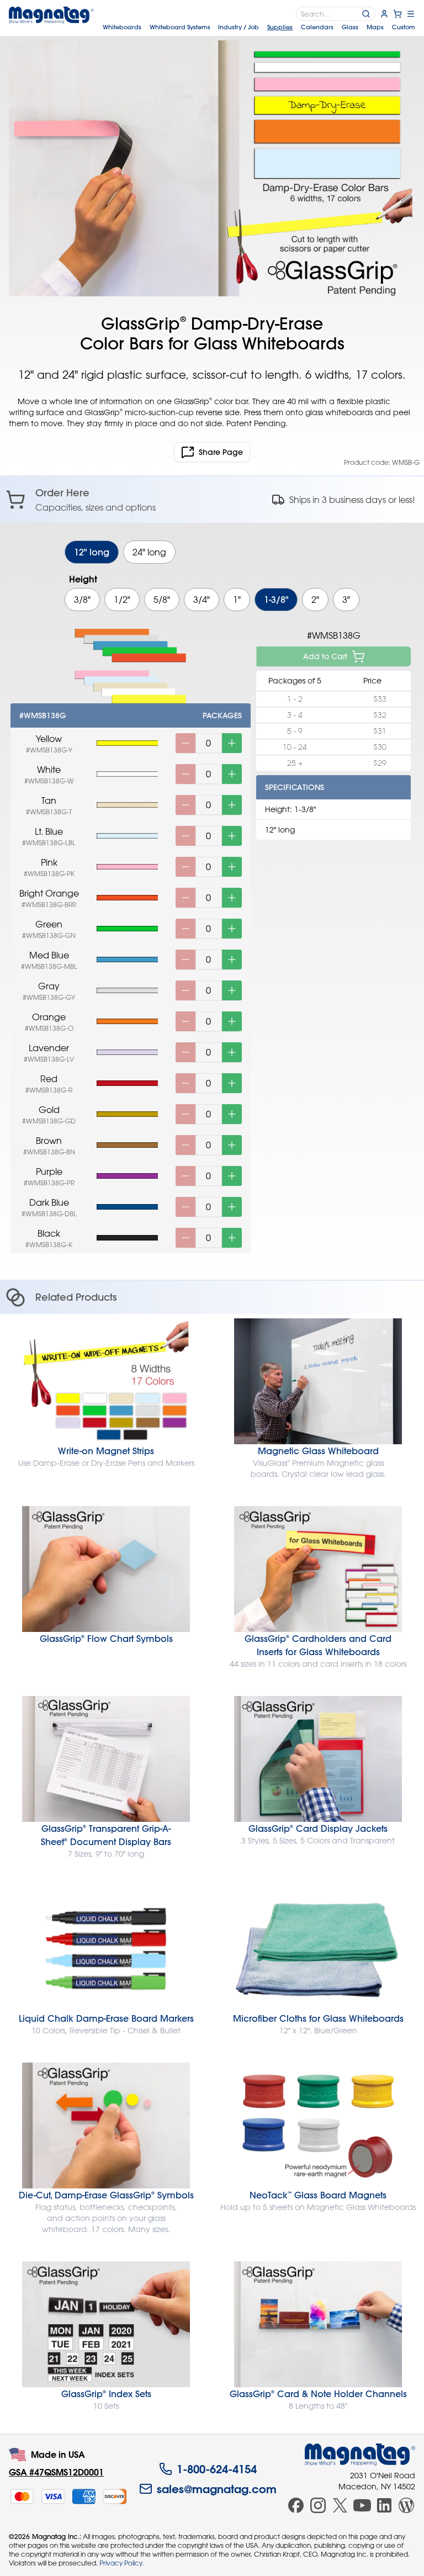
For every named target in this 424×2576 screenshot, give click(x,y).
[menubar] (259, 27)
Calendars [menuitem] (317, 27)
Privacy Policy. (121, 2563)
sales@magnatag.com (217, 2489)
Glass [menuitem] (350, 27)
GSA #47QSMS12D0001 (56, 2472)
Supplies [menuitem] (280, 27)
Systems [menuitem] (180, 27)
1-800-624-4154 (217, 2469)
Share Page (221, 452)
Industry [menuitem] (239, 27)
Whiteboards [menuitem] (122, 27)
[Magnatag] (360, 2455)
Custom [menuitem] (404, 27)
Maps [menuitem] (375, 27)
